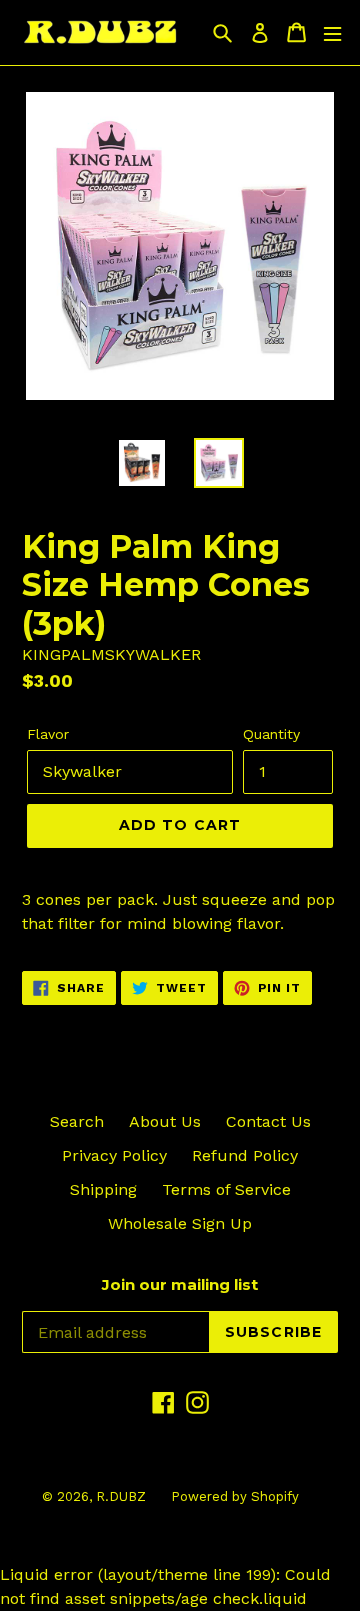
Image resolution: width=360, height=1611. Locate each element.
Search (77, 1121)
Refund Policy (245, 1155)
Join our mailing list (180, 1285)
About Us (165, 1121)
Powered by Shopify (235, 1496)
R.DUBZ (121, 1496)
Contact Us (268, 1121)
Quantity (271, 734)
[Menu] (332, 32)
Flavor (48, 734)
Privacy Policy (114, 1155)
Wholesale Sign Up (180, 1223)
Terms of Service (226, 1189)
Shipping (103, 1189)
